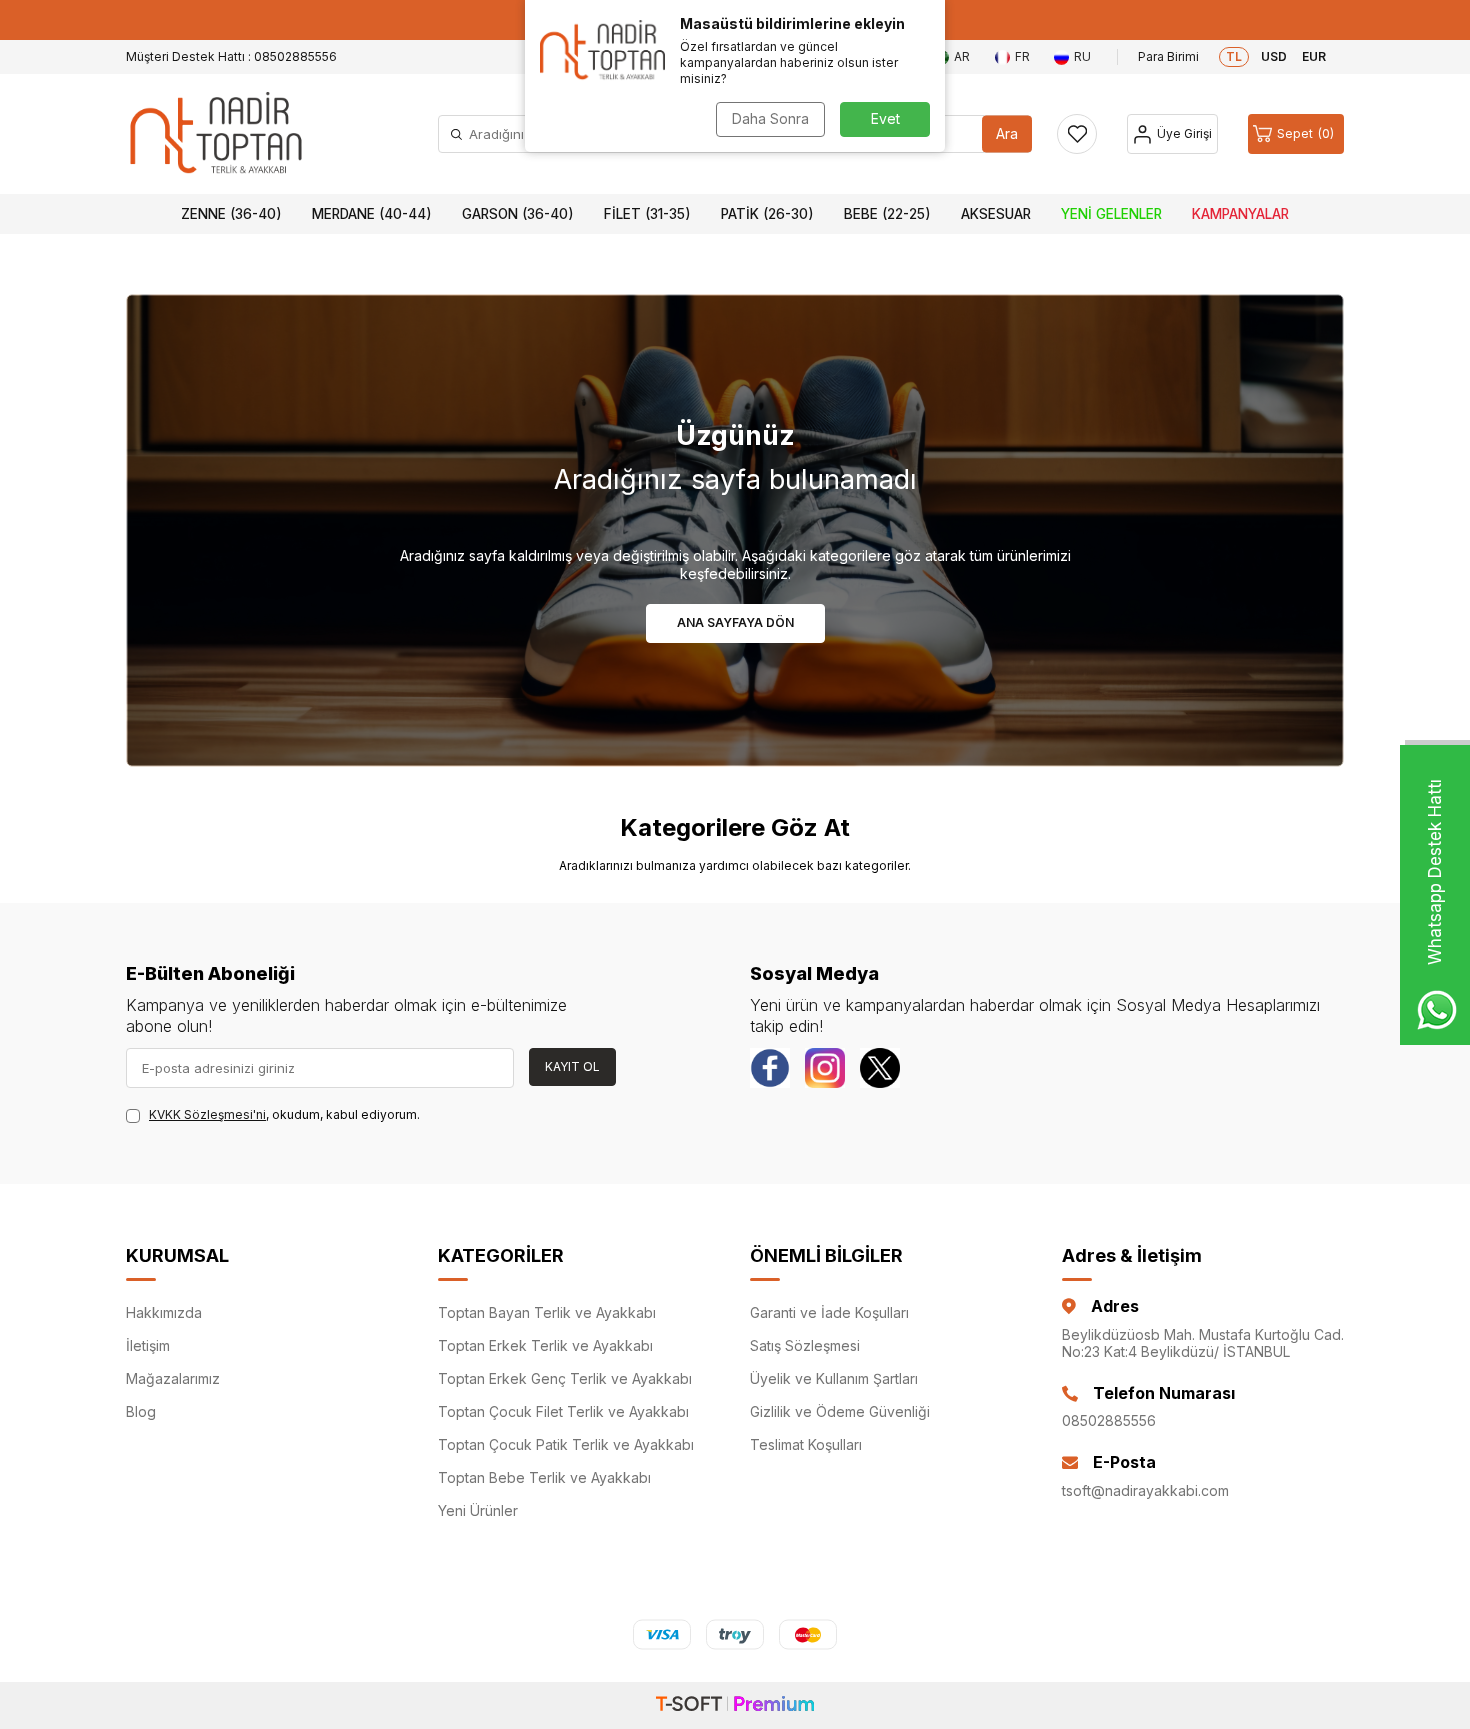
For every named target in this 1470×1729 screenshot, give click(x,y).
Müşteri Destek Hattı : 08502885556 (231, 56)
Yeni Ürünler (478, 1510)
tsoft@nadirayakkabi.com (1145, 1490)
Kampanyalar (1240, 214)
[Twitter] (880, 1068)
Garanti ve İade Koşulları (829, 1312)
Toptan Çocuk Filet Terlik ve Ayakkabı (563, 1411)
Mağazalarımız (173, 1378)
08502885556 (1109, 1420)
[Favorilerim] (1077, 134)
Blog (141, 1411)
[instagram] (825, 1068)
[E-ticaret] (735, 1705)
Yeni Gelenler (1111, 214)
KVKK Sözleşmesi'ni (207, 1114)
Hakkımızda (164, 1312)
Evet (885, 118)
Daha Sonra (770, 118)
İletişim (148, 1345)
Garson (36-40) (518, 214)
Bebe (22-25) (887, 214)
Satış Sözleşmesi (805, 1345)
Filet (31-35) (647, 214)
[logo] (216, 134)
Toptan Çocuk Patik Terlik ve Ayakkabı (566, 1444)
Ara (1007, 133)
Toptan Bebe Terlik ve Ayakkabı (544, 1477)
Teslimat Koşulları (806, 1444)
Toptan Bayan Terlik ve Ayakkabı (547, 1312)
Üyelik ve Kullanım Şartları (834, 1378)
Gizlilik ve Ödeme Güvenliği (840, 1411)
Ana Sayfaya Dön (735, 622)
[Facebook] (770, 1068)
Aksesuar (996, 214)
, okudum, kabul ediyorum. (284, 1114)
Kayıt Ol (572, 1066)
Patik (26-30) (767, 214)
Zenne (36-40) (231, 214)
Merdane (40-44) (372, 214)
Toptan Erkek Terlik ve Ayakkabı (545, 1345)
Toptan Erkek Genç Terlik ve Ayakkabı (565, 1378)
